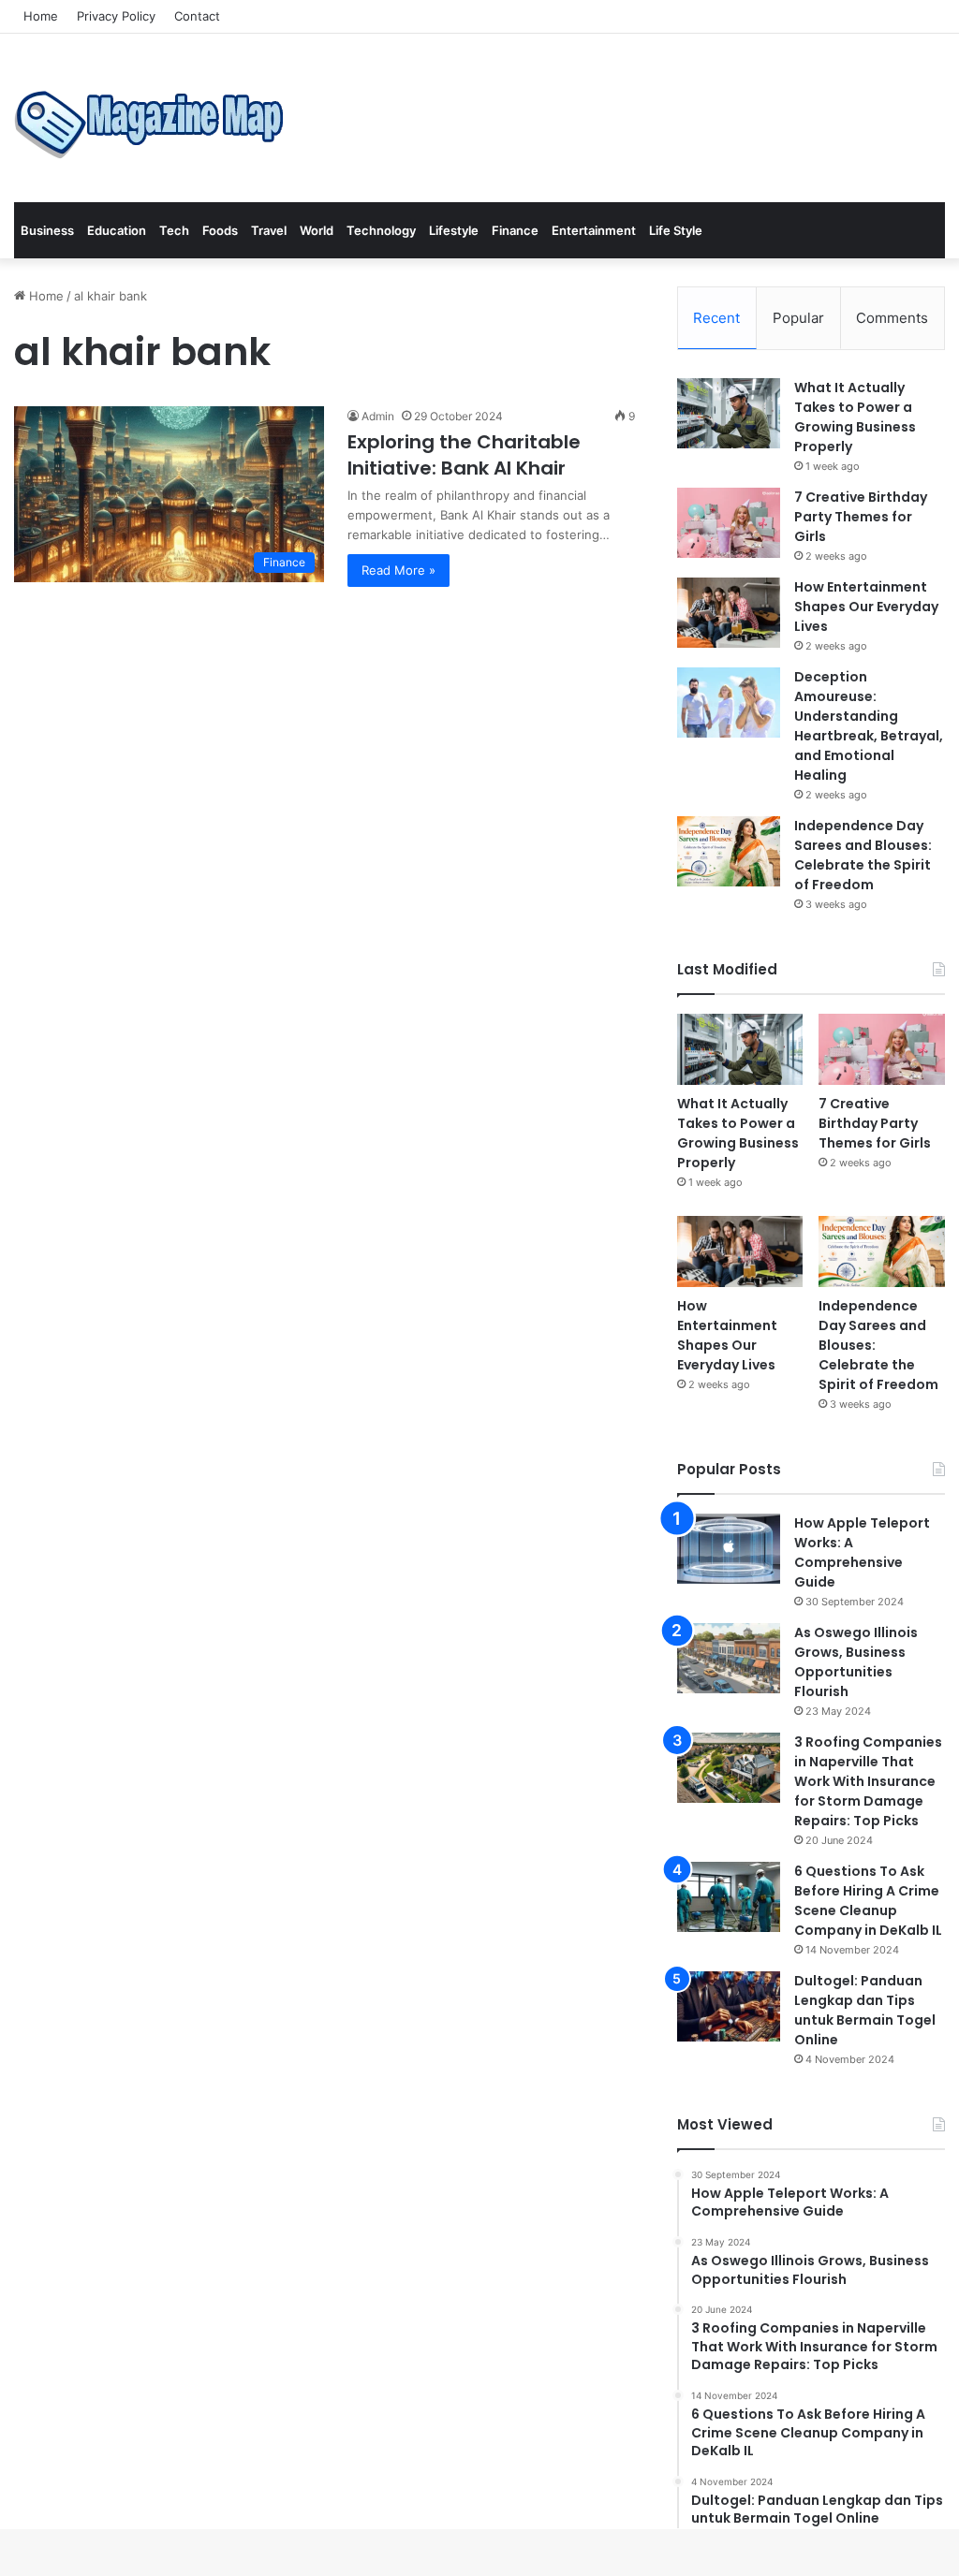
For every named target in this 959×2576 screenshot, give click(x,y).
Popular (798, 318)
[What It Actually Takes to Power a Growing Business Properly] (729, 413)
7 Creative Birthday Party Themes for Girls (861, 517)
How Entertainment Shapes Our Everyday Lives (866, 607)
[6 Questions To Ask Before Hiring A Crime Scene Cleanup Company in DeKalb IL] (729, 1897)
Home (41, 16)
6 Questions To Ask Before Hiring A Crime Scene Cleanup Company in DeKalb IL (868, 1901)
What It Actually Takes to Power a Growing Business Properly (855, 417)
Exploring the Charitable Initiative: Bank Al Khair (464, 455)
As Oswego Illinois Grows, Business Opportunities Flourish (856, 1662)
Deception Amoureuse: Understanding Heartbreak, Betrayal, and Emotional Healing (869, 726)
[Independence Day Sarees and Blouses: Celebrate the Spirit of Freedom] (729, 851)
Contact (197, 16)
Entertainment (594, 230)
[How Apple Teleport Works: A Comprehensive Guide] (729, 1549)
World (317, 230)
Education (117, 230)
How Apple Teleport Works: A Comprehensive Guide (862, 1552)
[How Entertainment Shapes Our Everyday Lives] (729, 613)
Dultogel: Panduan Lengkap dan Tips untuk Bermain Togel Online (865, 2010)
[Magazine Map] (155, 118)
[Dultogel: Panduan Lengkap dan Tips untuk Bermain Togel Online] (729, 2006)
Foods (220, 230)
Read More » (398, 570)
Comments (892, 318)
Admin (378, 416)
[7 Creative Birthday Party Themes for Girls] (729, 523)
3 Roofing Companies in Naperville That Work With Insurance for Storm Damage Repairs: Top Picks (868, 1781)
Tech (174, 230)
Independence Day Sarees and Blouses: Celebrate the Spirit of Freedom (863, 855)
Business (47, 230)
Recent (716, 318)
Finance (515, 230)
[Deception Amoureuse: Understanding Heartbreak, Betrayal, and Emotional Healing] (729, 703)
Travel (269, 230)
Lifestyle (454, 230)
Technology (381, 230)
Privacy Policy (116, 16)
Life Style (676, 230)
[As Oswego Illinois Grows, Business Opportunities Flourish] (729, 1658)
